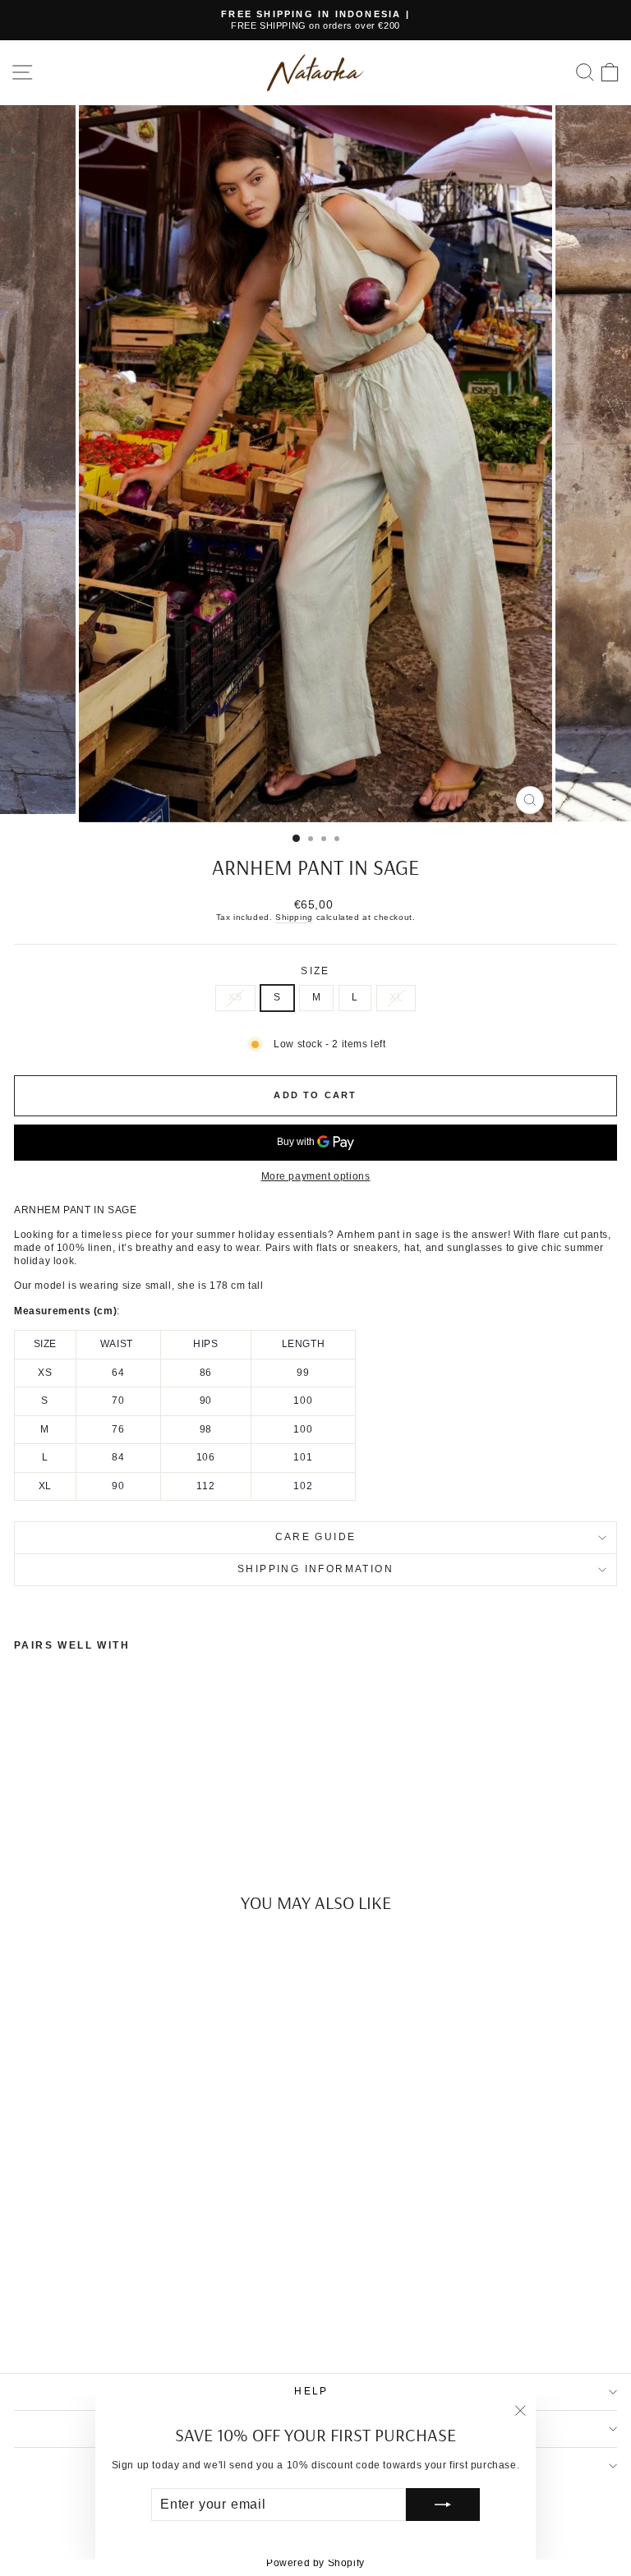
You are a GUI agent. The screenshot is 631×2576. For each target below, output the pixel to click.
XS (235, 997)
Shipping (294, 917)
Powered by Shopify (315, 2563)
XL (396, 997)
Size (315, 971)
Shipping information (315, 1569)
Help (311, 2391)
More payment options (316, 1176)
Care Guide (316, 1537)
